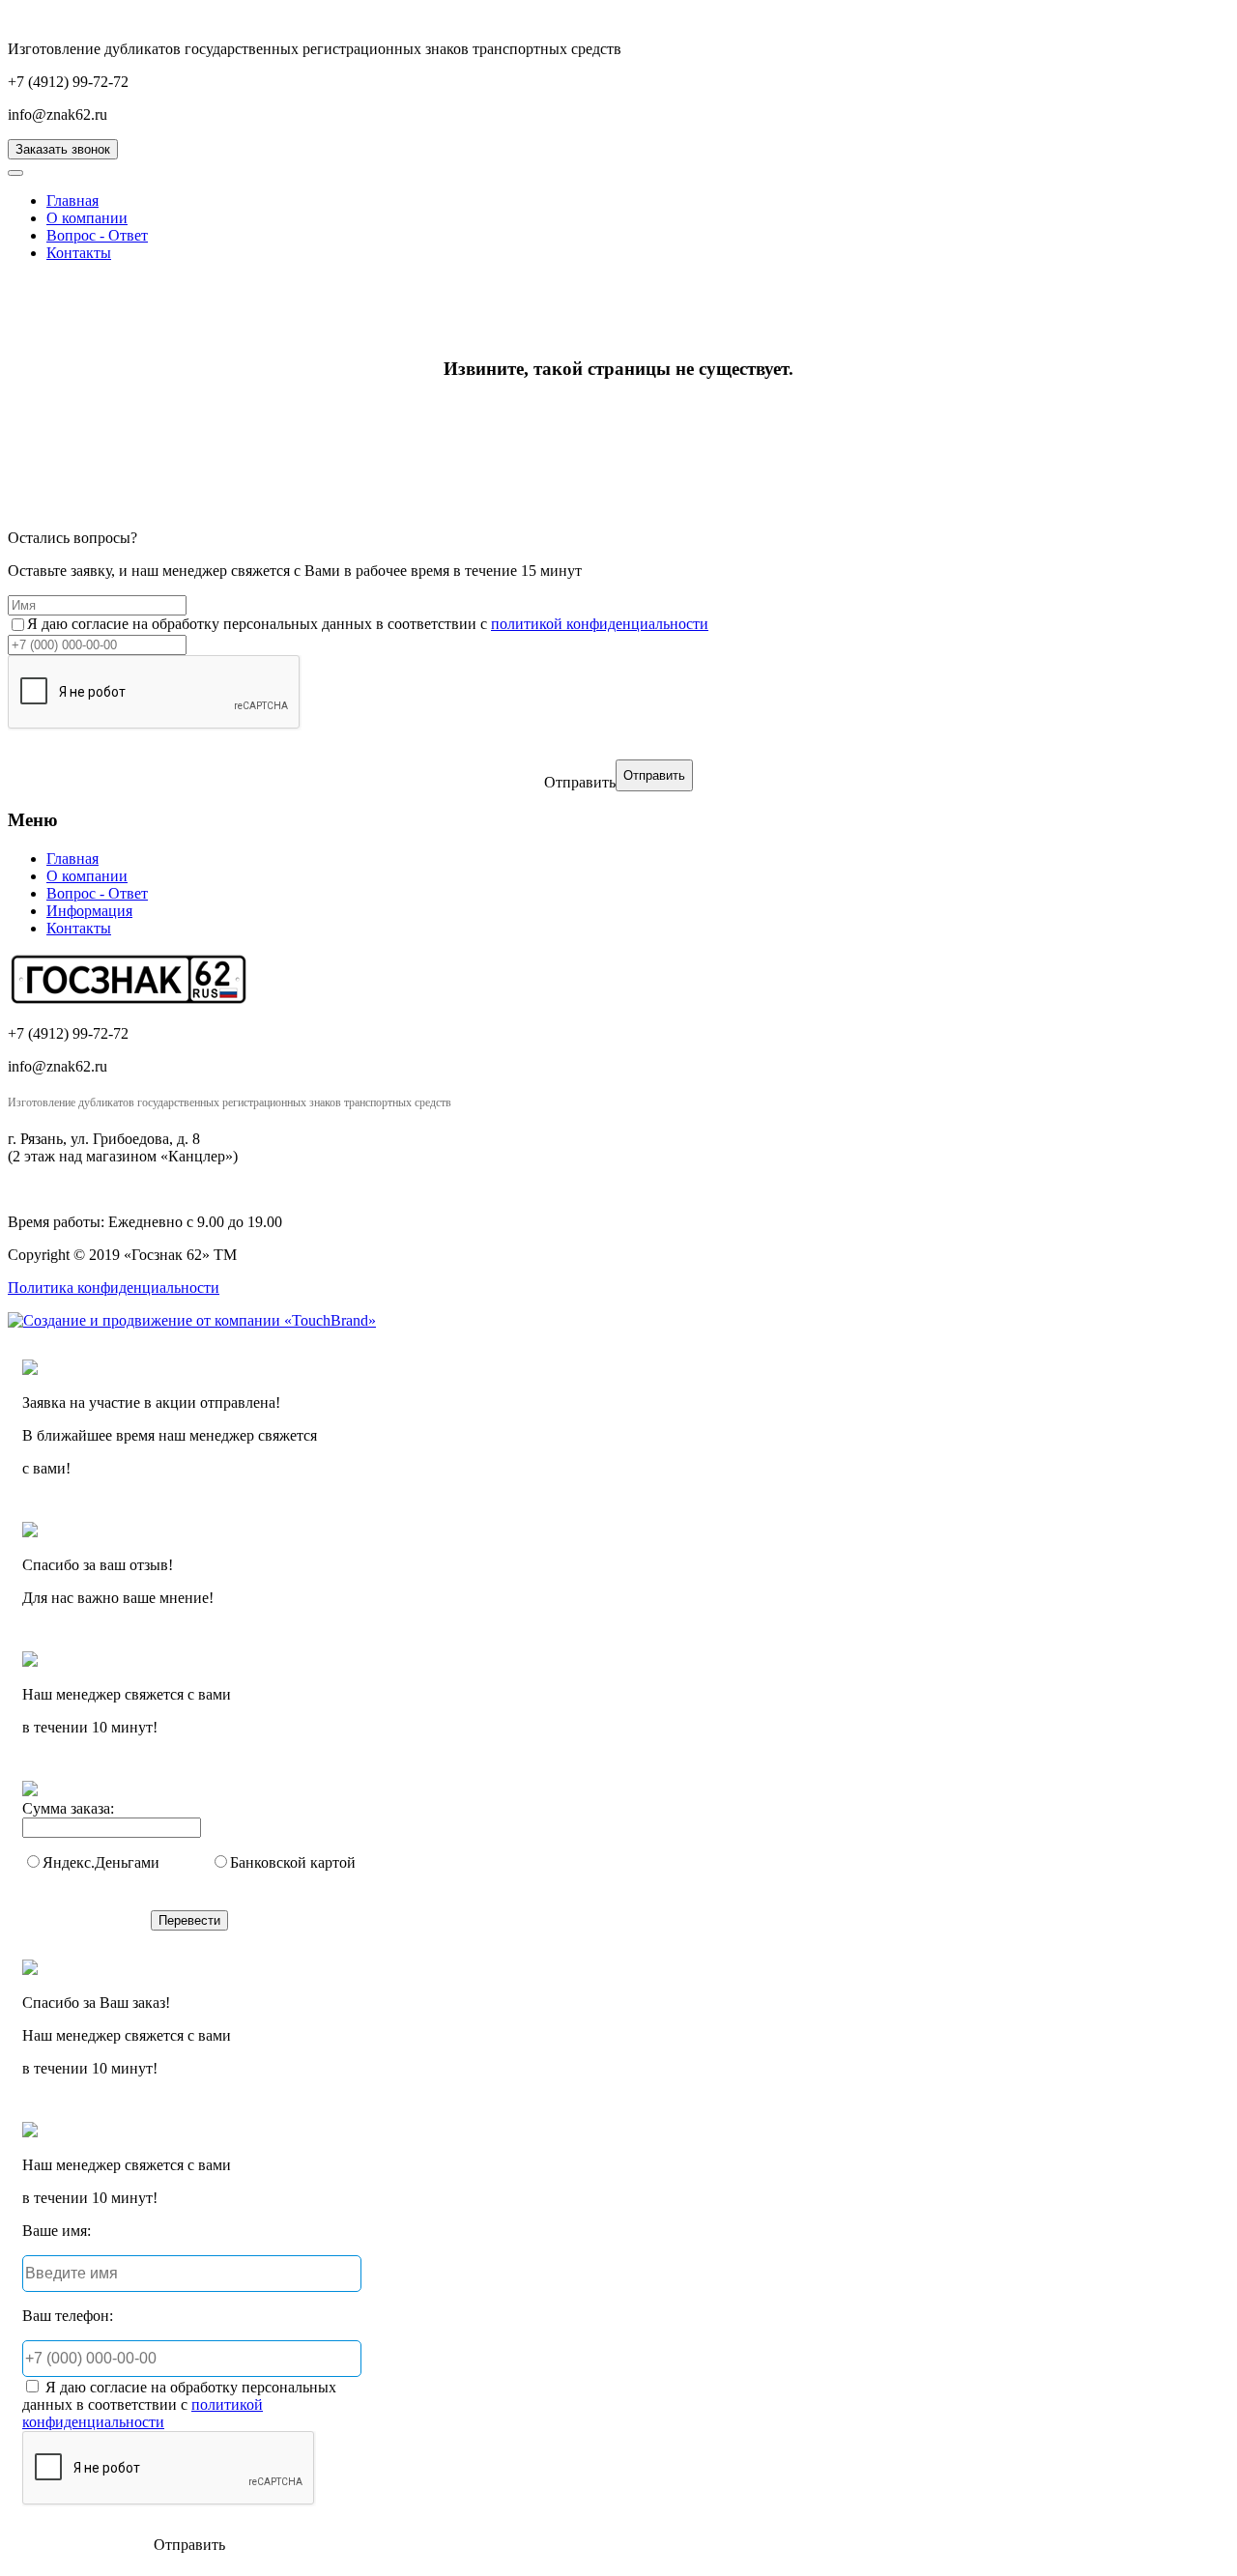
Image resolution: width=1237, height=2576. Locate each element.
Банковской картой (293, 1862)
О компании (87, 218)
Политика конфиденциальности (114, 1288)
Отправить (580, 782)
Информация (89, 911)
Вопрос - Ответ (97, 235)
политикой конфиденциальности (600, 624)
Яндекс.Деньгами (101, 1862)
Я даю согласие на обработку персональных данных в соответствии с (368, 624)
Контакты (79, 253)
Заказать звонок (63, 149)
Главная (72, 200)
